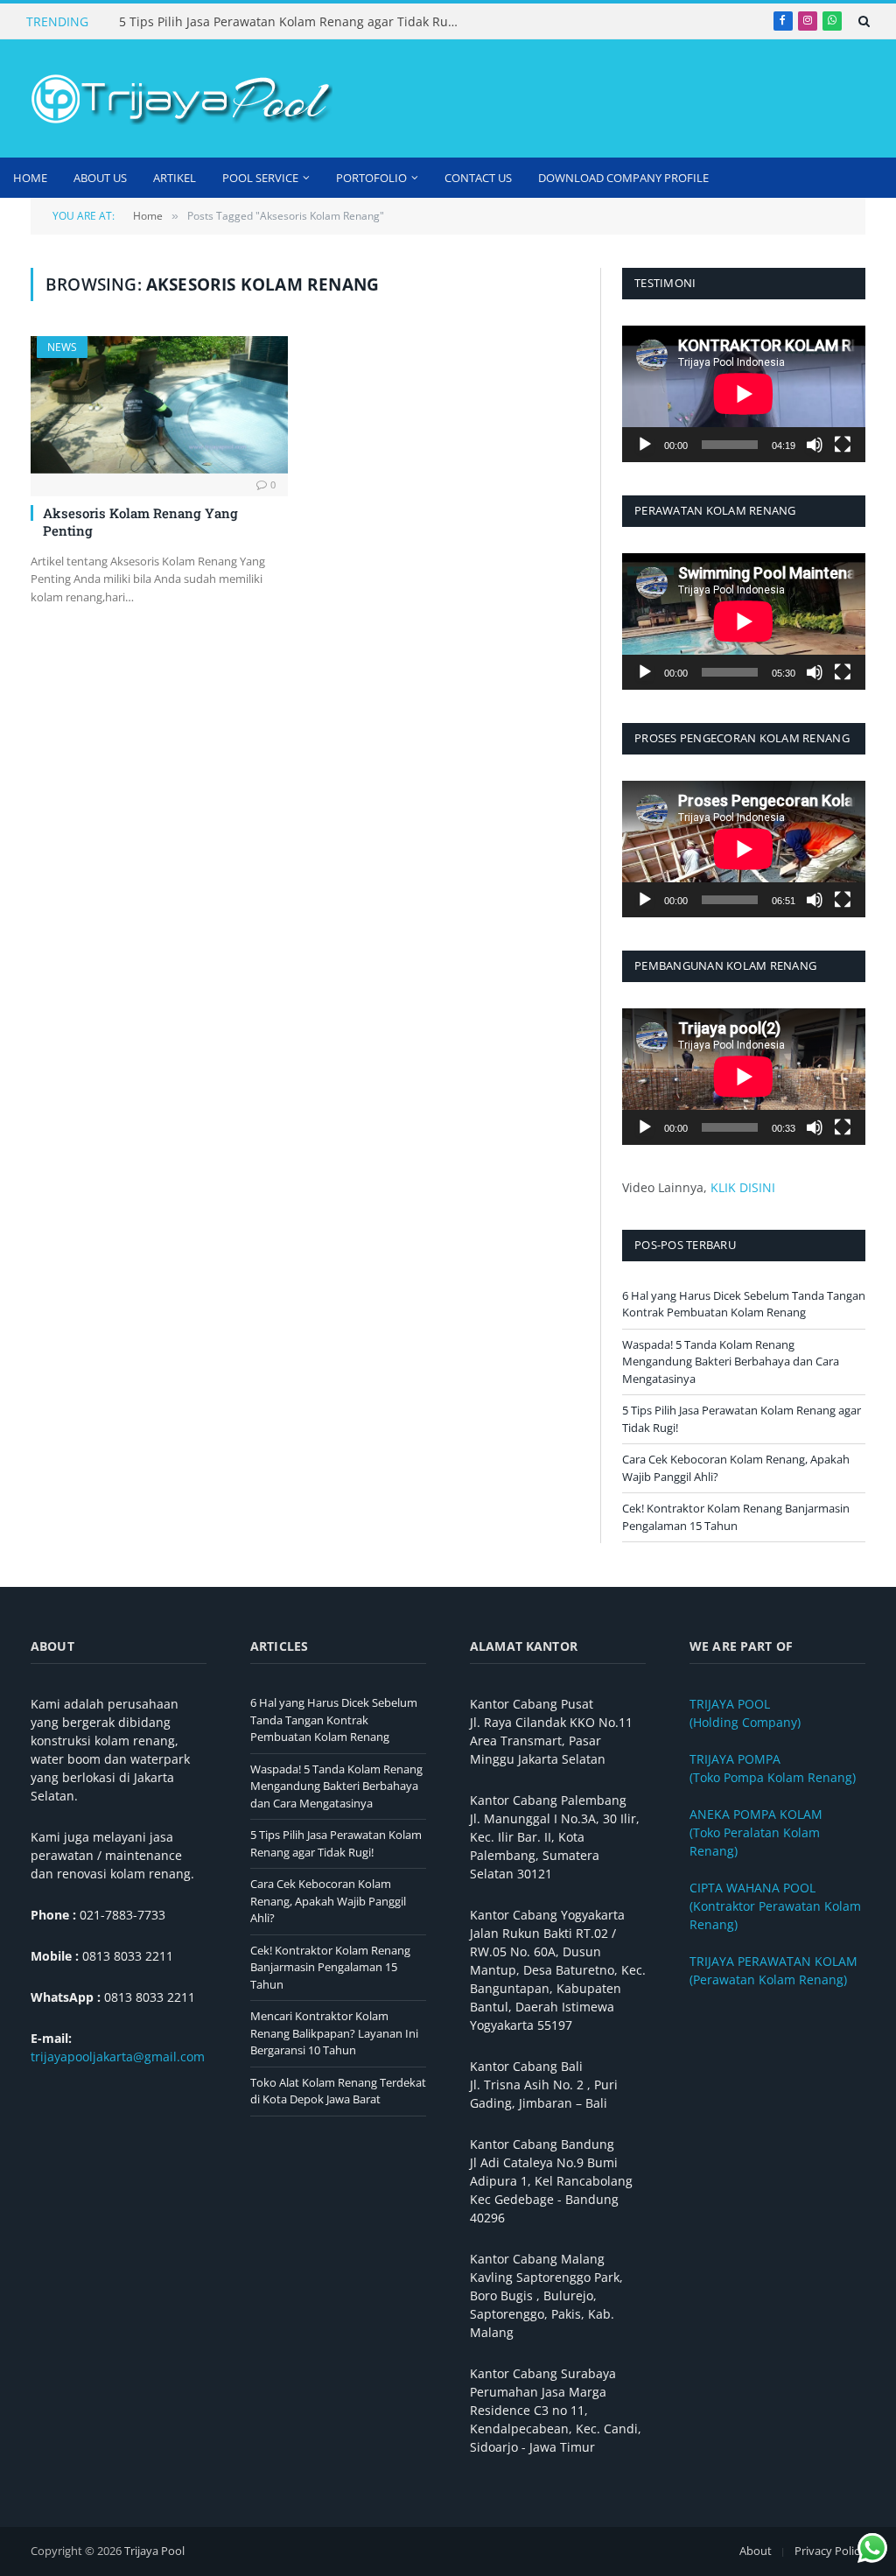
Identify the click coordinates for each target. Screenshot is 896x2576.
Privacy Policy (830, 2551)
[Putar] (645, 445)
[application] (744, 394)
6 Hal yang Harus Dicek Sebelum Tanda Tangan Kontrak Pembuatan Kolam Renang (744, 1304)
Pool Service (260, 178)
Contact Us (478, 178)
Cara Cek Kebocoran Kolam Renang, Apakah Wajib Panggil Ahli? (328, 1901)
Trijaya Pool (154, 2551)
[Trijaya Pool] (179, 99)
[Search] (862, 21)
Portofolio (371, 178)
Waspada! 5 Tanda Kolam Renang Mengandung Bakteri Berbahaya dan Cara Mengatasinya (731, 1362)
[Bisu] (815, 445)
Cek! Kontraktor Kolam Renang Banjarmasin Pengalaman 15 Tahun (736, 1517)
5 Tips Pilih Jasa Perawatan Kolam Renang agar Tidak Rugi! (290, 22)
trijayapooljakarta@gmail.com (118, 2057)
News (62, 347)
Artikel (175, 178)
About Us (100, 178)
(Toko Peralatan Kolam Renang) (756, 1832)
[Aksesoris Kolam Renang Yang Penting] (159, 404)
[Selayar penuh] (843, 445)
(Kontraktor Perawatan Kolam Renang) (775, 1906)
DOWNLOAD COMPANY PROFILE (623, 178)
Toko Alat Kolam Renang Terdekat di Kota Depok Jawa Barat (338, 2091)
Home (30, 178)
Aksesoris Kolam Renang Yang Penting (140, 522)
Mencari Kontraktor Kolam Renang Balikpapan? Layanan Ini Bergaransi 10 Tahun (334, 2033)
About (756, 2551)
